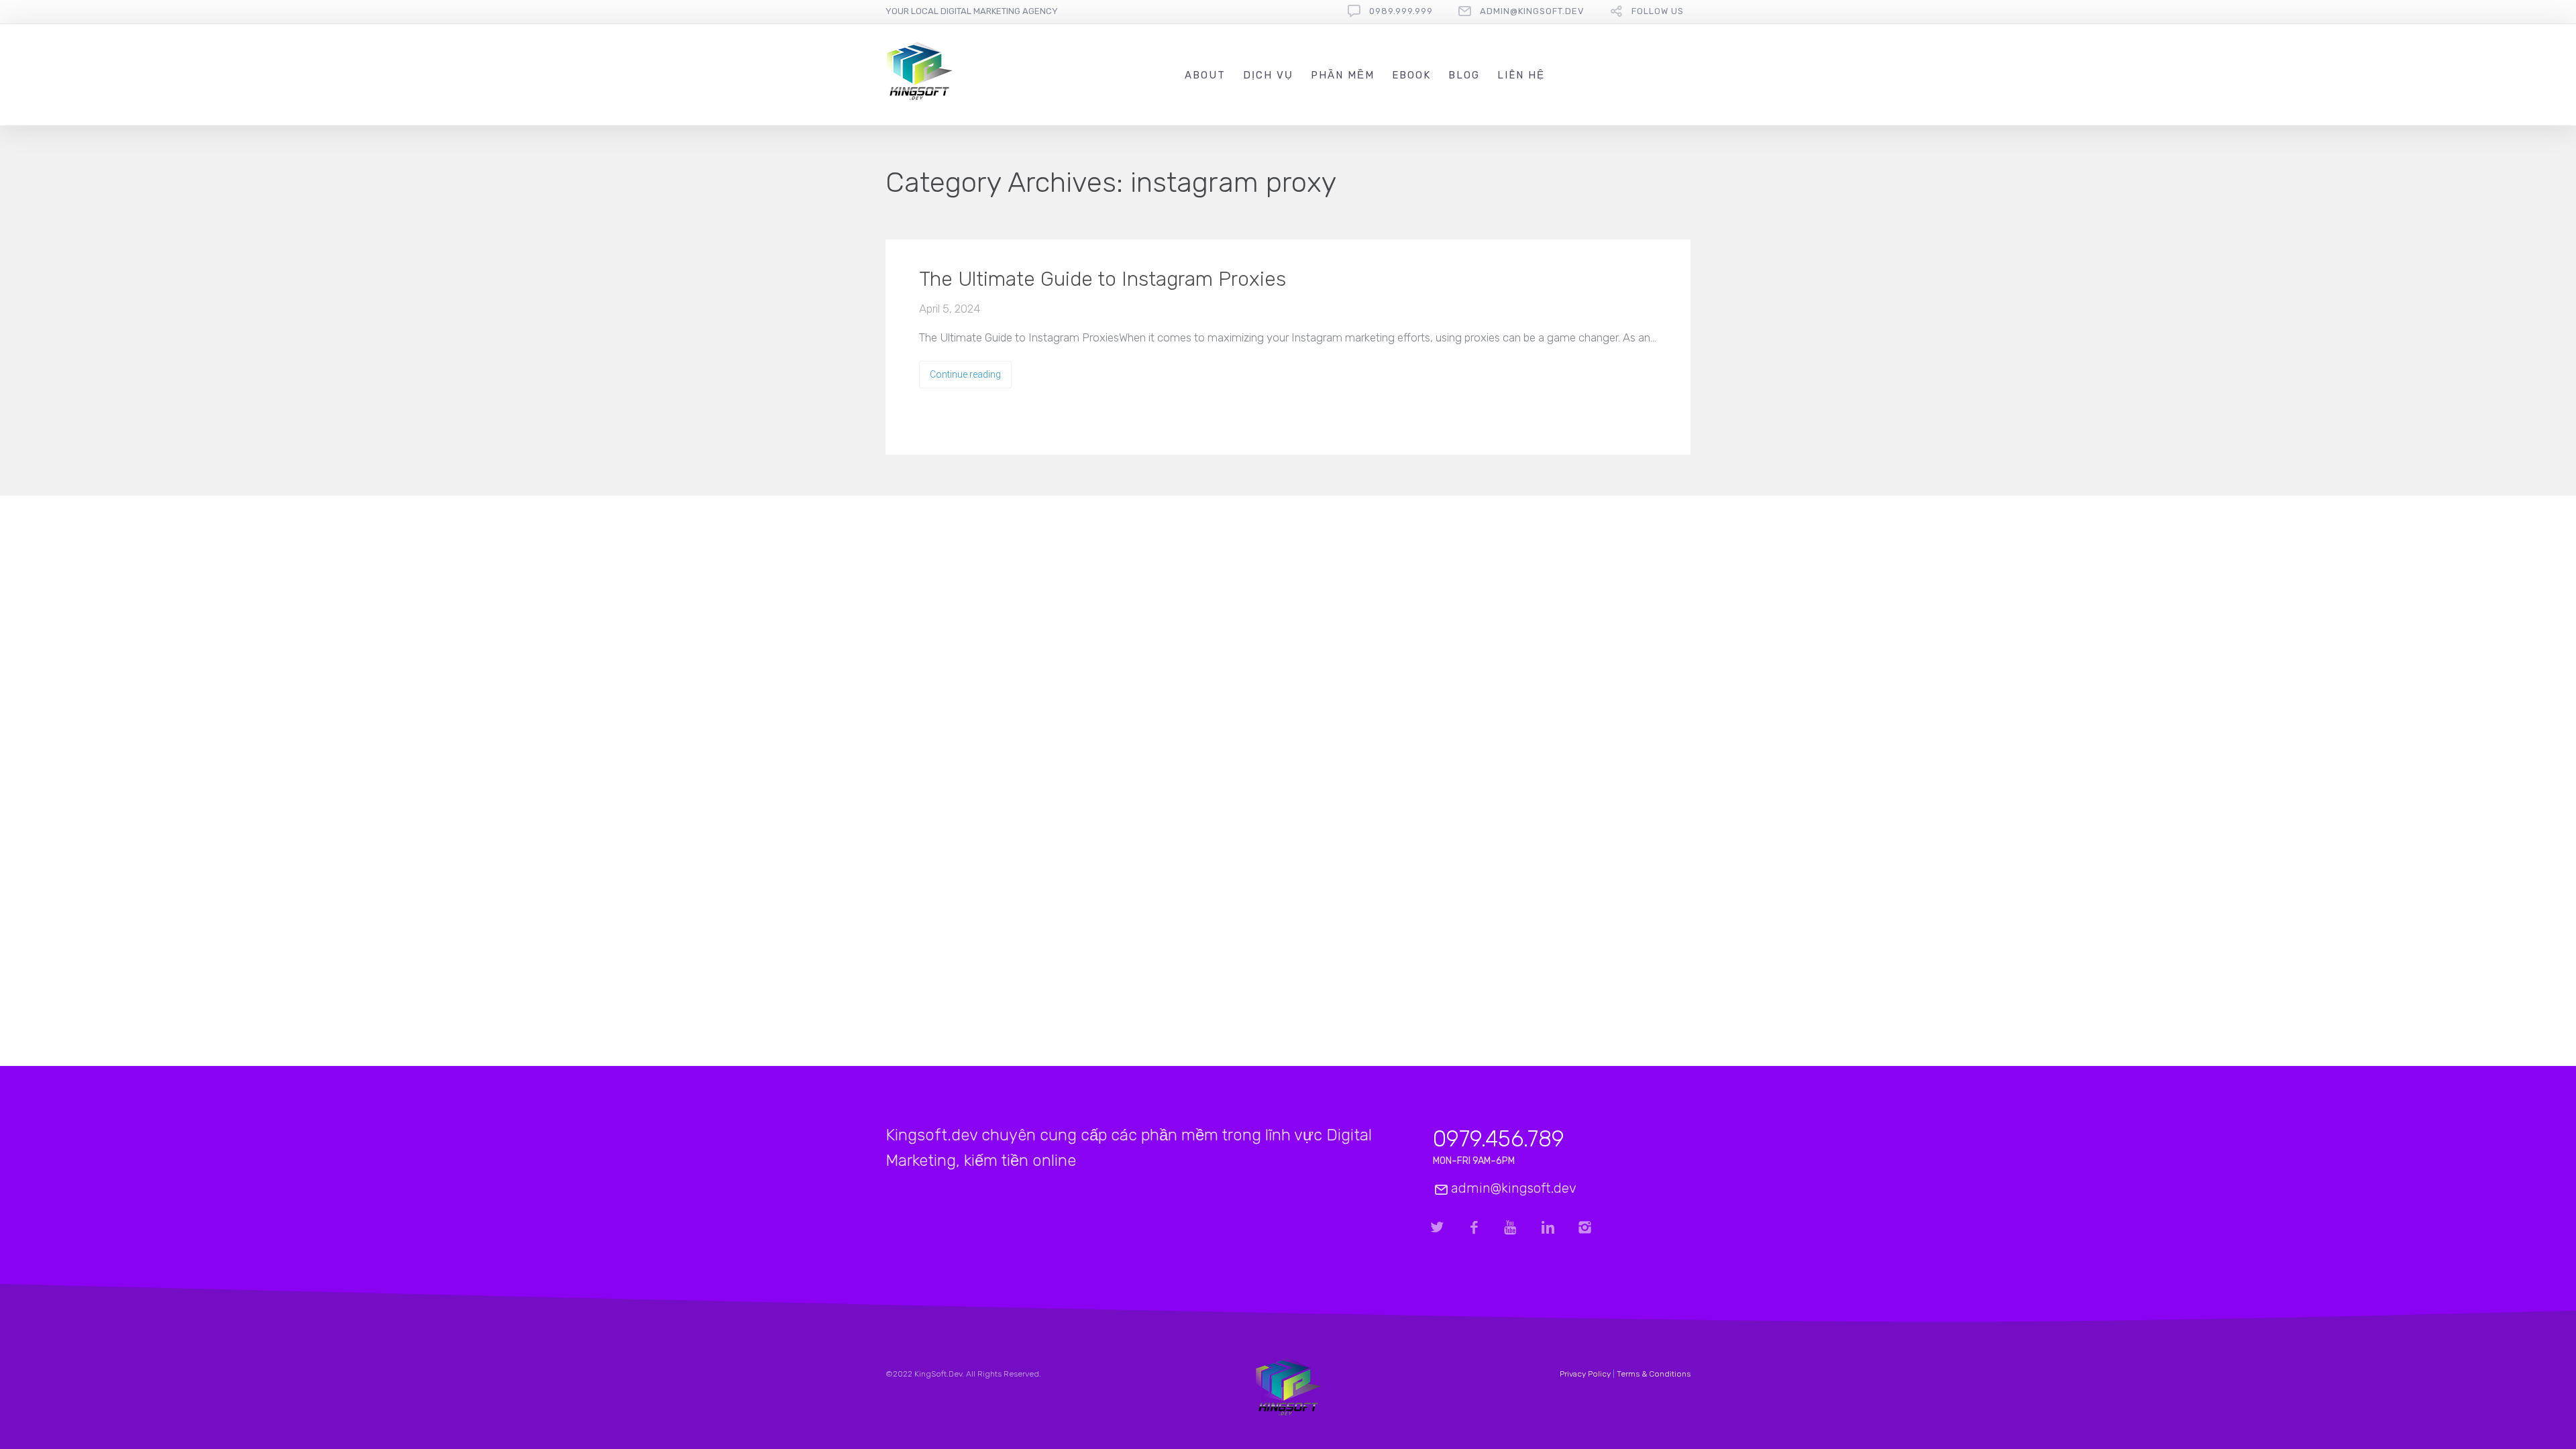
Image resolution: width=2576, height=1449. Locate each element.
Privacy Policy (1585, 1374)
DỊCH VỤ (1268, 75)
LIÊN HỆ (1521, 75)
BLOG (1464, 75)
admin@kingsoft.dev (1532, 11)
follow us (1658, 11)
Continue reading (965, 374)
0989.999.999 (1401, 11)
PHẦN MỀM (1343, 75)
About (1205, 75)
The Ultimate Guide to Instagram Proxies (1103, 279)
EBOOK (1411, 75)
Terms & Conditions (1654, 1374)
